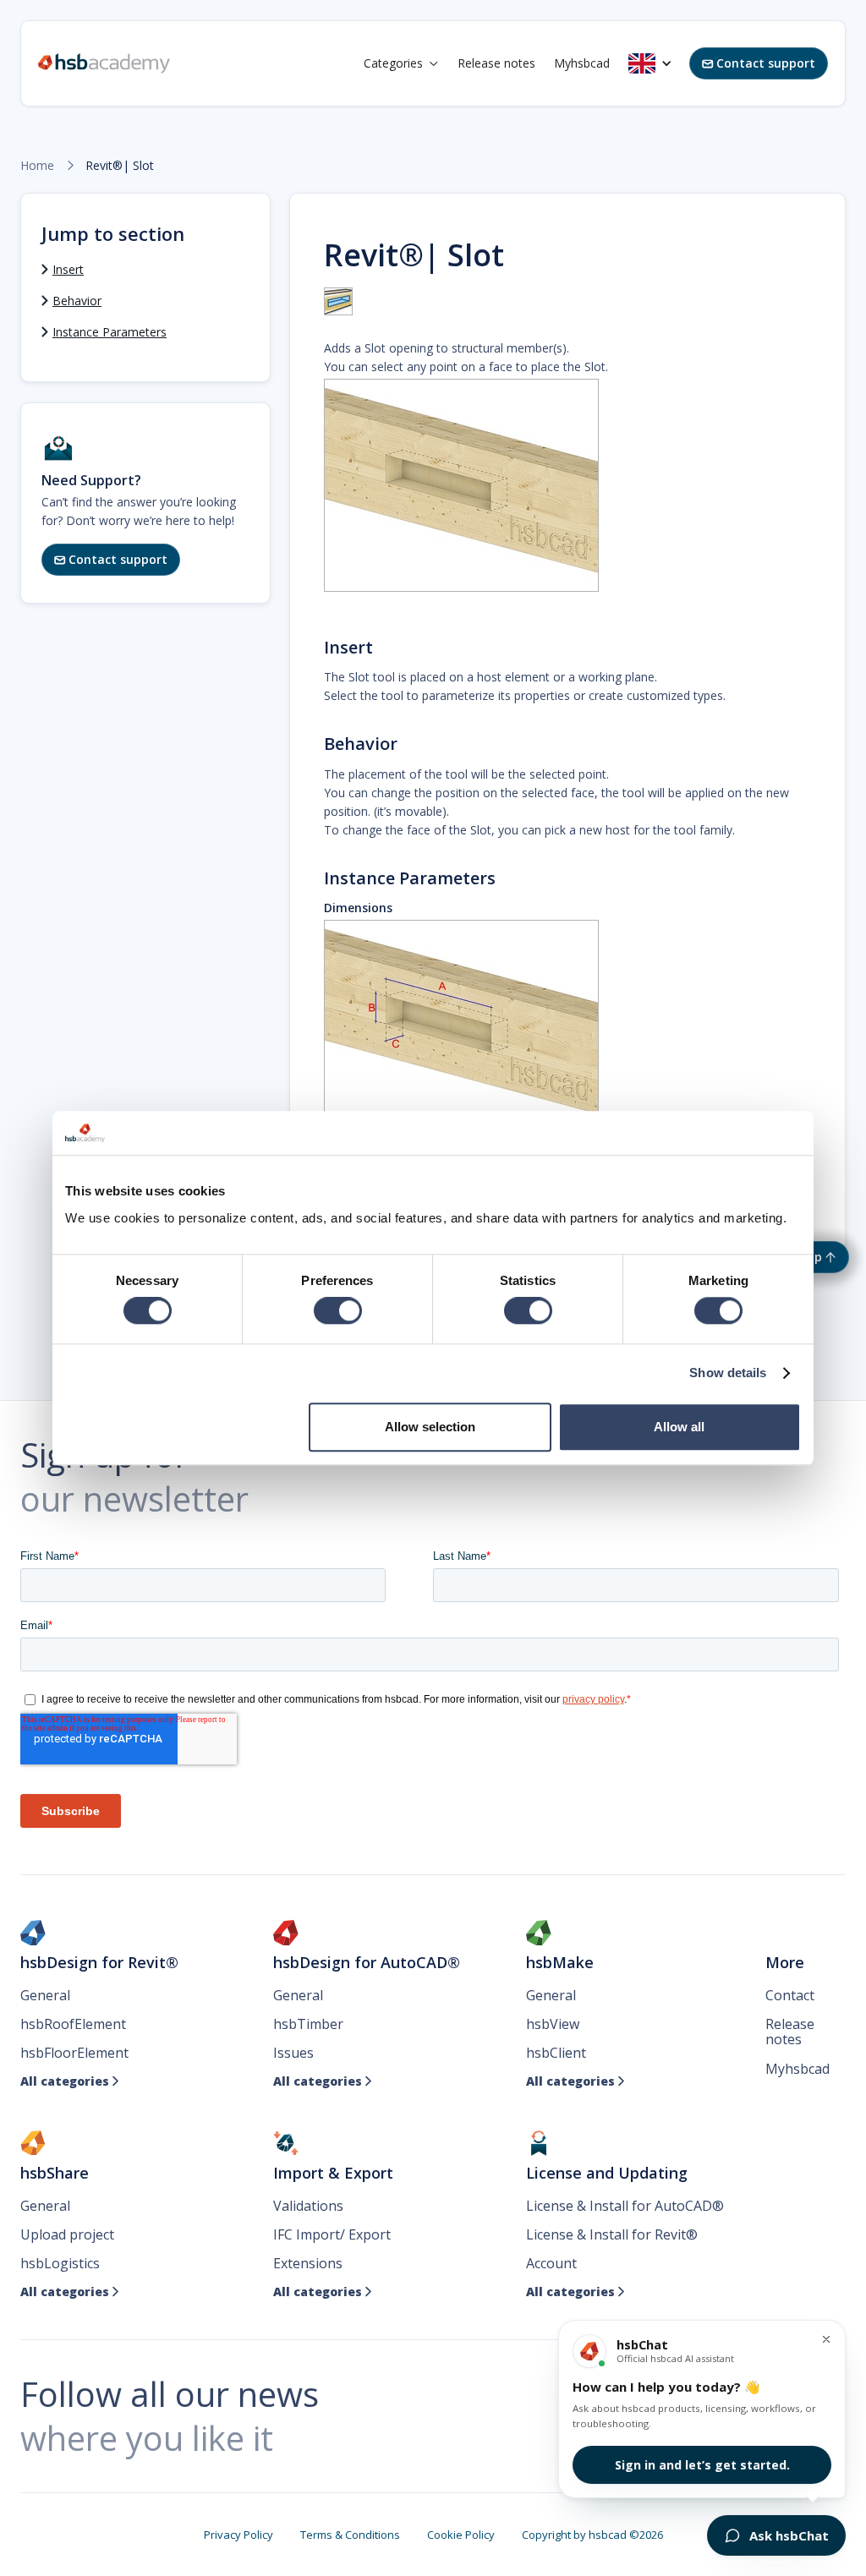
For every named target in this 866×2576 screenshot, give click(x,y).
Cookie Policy (461, 2535)
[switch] (338, 1311)
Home (37, 166)
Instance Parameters (110, 332)
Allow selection (430, 1427)
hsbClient (556, 2053)
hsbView (553, 2024)
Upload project (67, 2234)
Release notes (496, 63)
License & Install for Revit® (612, 2234)
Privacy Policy (238, 2535)
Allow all (679, 1427)
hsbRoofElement (73, 2024)
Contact (790, 1995)
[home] (104, 63)
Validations (308, 2206)
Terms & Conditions (350, 2535)
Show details (728, 1373)
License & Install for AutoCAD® (625, 2206)
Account (551, 2263)
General (45, 1995)
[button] (401, 63)
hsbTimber (308, 2024)
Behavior (77, 301)
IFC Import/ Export (332, 2234)
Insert (68, 269)
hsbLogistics (60, 2263)
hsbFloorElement (74, 2053)
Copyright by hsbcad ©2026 (592, 2535)
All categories (70, 2081)
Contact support (759, 63)
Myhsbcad (582, 63)
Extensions (308, 2263)
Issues (293, 2053)
